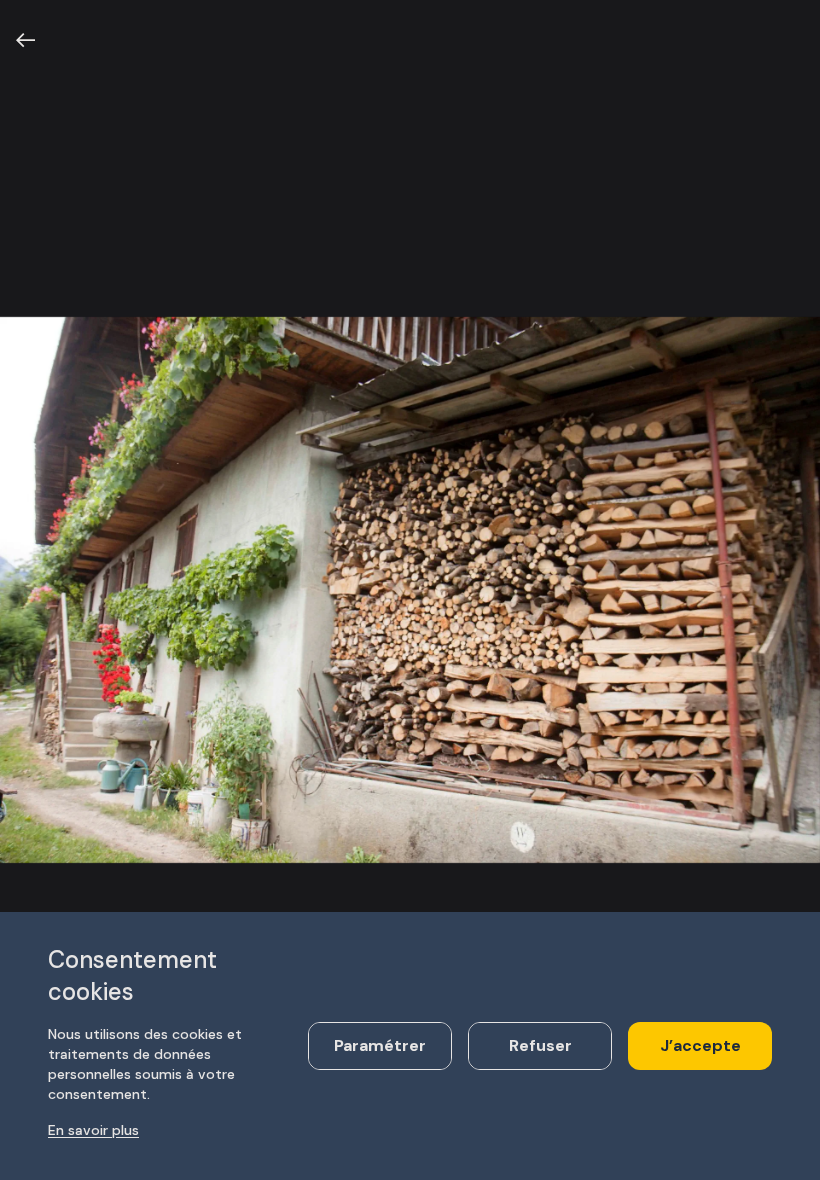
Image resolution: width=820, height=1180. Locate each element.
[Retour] (26, 40)
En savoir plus (93, 1130)
